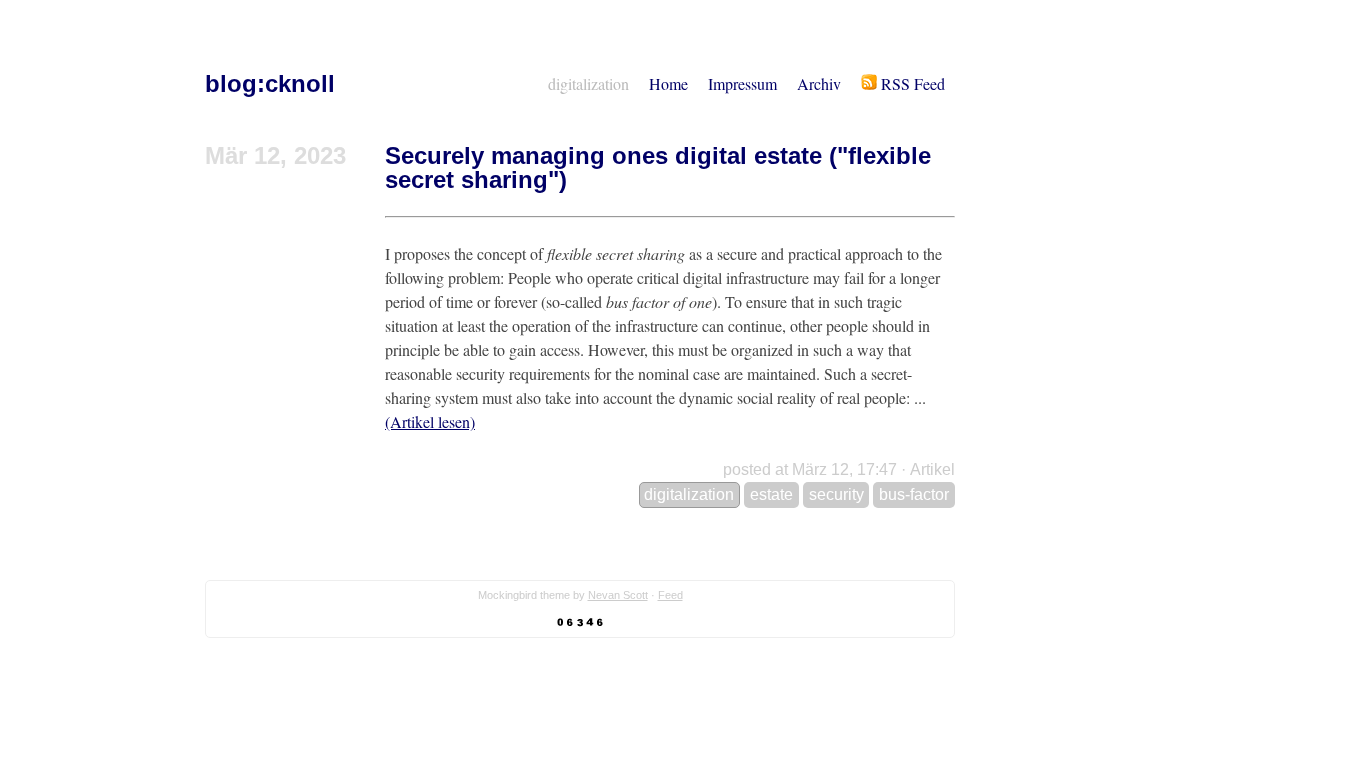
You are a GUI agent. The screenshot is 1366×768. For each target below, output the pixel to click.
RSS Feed (911, 83)
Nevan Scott (618, 595)
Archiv (819, 83)
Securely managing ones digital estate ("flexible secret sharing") (658, 167)
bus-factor (914, 494)
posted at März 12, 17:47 (810, 469)
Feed (670, 595)
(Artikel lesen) (430, 421)
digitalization (588, 83)
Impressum (742, 83)
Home (668, 83)
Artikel (932, 469)
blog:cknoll (270, 83)
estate (771, 494)
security (836, 494)
